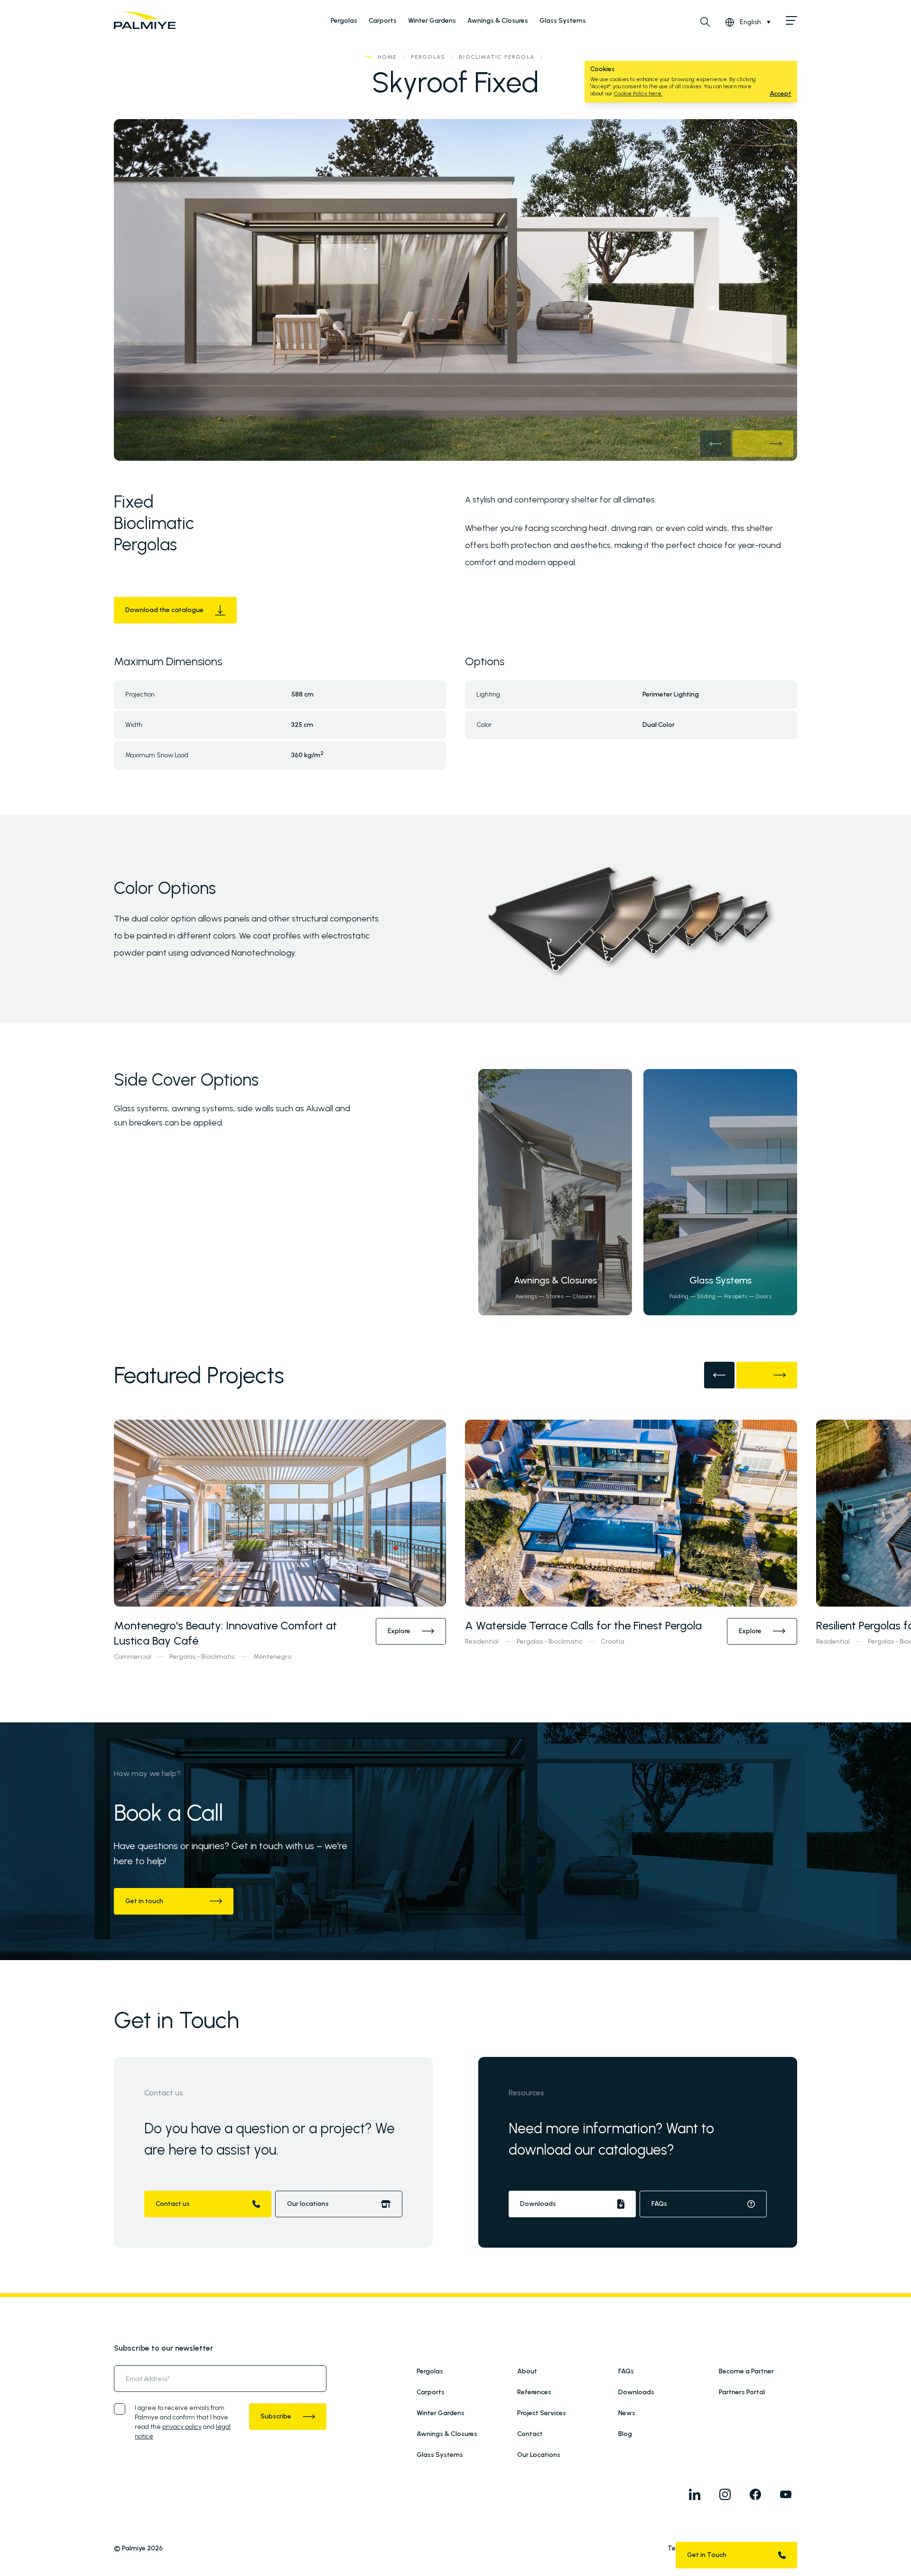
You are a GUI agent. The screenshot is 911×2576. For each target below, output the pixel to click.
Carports (383, 21)
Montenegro (272, 1657)
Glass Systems (563, 21)
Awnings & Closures (498, 21)
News (627, 2413)
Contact (530, 2434)
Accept (781, 94)
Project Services (542, 2413)
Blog (625, 2434)
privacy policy (182, 2427)
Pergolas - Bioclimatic (202, 1657)
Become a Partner (746, 2371)
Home (387, 57)
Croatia (613, 1641)
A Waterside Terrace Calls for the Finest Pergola (583, 1625)
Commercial (133, 1657)
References (534, 2392)
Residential (482, 1641)
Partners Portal (742, 2392)
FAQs (626, 2371)
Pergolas (344, 21)
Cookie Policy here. (638, 93)
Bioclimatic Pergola (497, 57)
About (527, 2371)
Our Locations (539, 2455)
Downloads (636, 2392)
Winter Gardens (432, 21)
